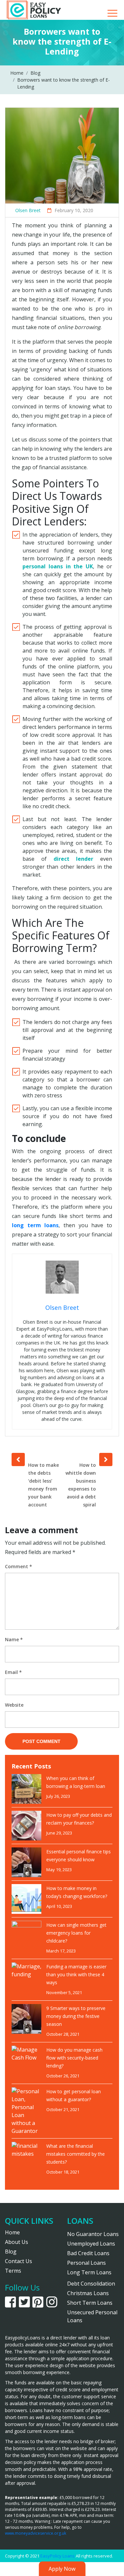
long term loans (35, 1225)
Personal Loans (86, 2263)
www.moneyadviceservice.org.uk (36, 2533)
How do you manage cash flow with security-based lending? (74, 2058)
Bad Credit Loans (88, 2253)
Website (14, 1705)
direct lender (74, 859)
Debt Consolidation (91, 2284)
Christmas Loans (88, 2293)
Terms (13, 2271)
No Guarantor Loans (93, 2234)
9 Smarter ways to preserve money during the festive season (76, 2016)
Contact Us (19, 2261)
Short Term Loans (90, 2303)
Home (12, 2232)
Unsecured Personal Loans (92, 2316)
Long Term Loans (89, 2272)
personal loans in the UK (58, 566)
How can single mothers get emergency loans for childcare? (76, 1933)
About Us (17, 2242)
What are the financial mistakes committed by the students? (76, 2154)
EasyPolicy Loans (58, 2556)
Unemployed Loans (91, 2244)
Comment (19, 1566)
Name (14, 1639)
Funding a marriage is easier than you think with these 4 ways (76, 1974)
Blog (11, 2252)
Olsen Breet (28, 210)
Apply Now (62, 2569)
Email (13, 1672)
